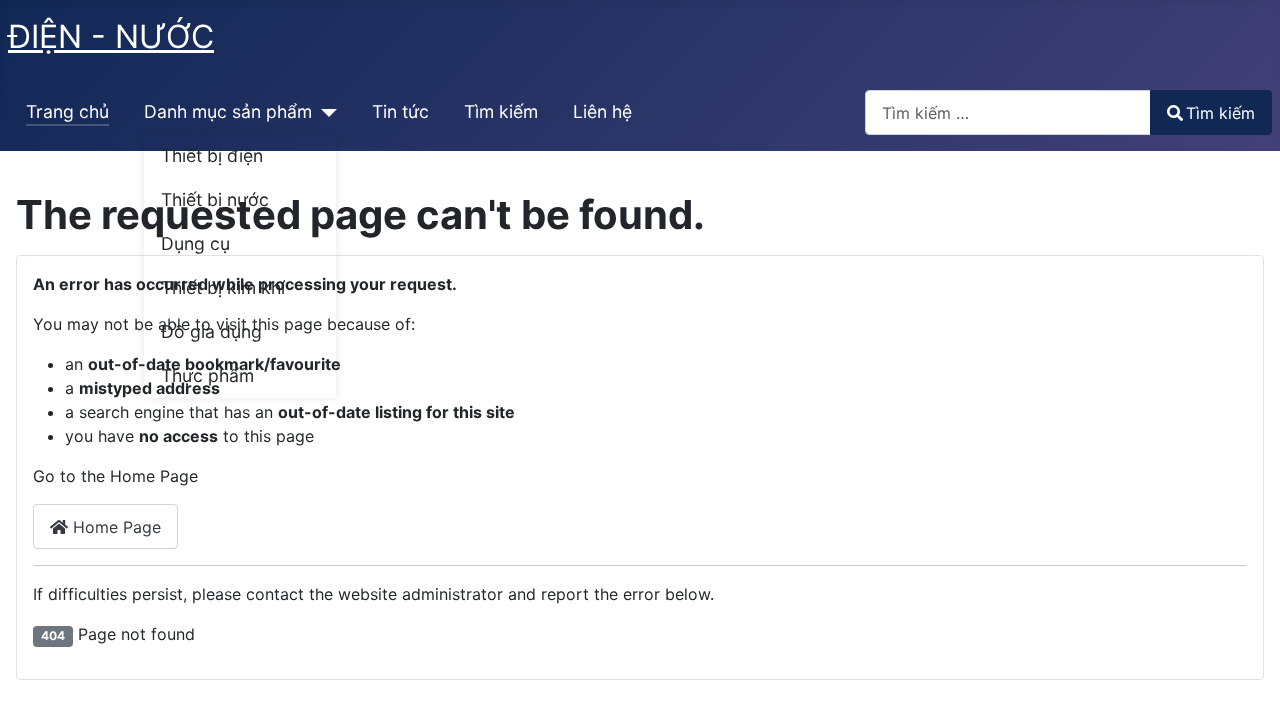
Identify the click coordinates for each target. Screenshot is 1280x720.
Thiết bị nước (215, 199)
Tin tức (400, 111)
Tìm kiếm (501, 111)
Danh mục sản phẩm (228, 111)
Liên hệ (602, 111)
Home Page (114, 527)
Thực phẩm (207, 375)
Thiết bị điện (212, 155)
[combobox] (1008, 112)
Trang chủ (67, 111)
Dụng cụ (195, 243)
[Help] (324, 112)
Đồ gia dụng (211, 331)
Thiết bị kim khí (223, 287)
